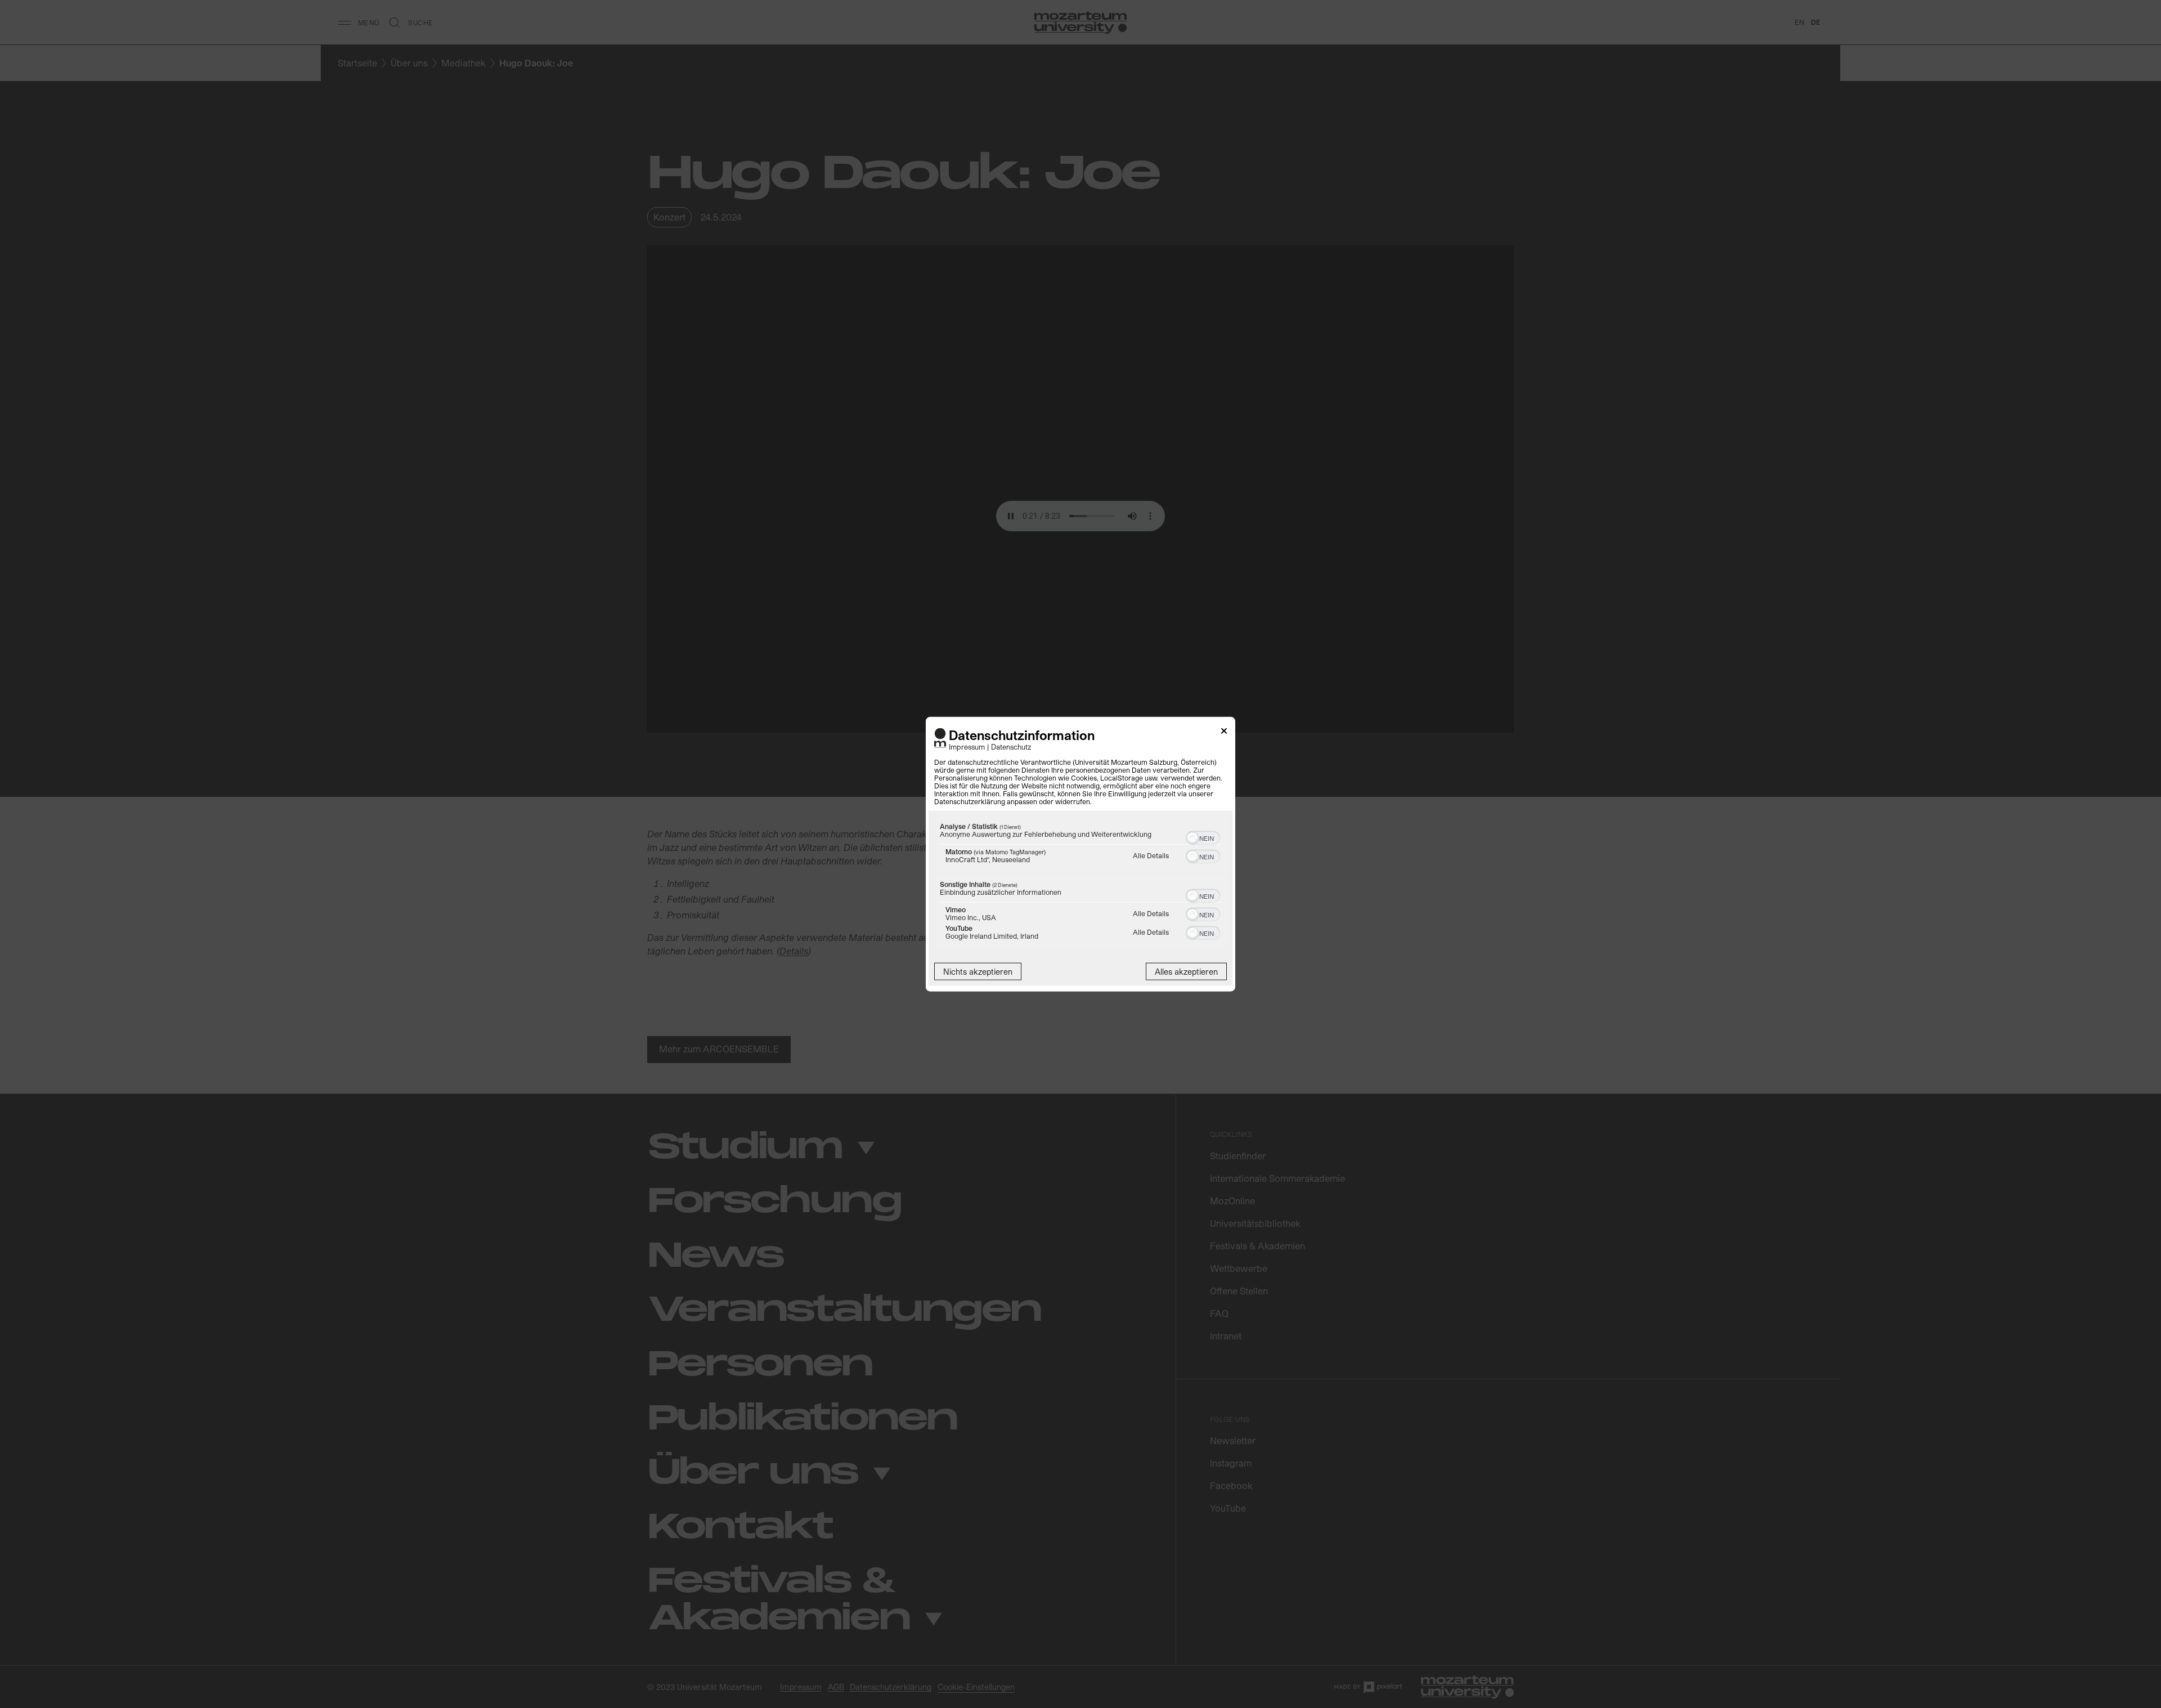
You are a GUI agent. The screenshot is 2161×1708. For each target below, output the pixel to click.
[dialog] (1080, 854)
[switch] (1203, 837)
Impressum (967, 747)
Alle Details (1151, 855)
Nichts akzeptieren (978, 972)
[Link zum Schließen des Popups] (1224, 732)
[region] (1080, 884)
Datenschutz (1011, 747)
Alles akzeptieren (1186, 972)
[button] (1192, 838)
